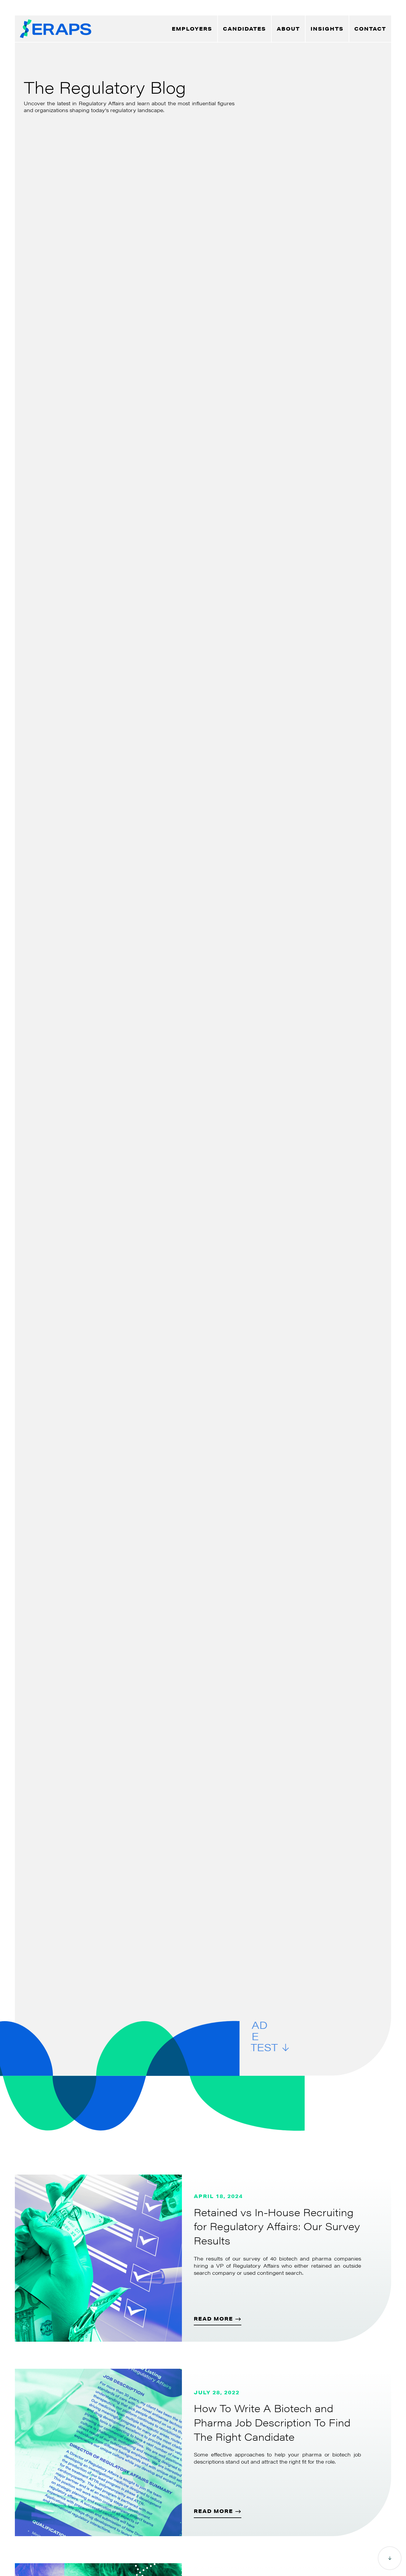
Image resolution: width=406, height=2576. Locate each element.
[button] (288, 29)
